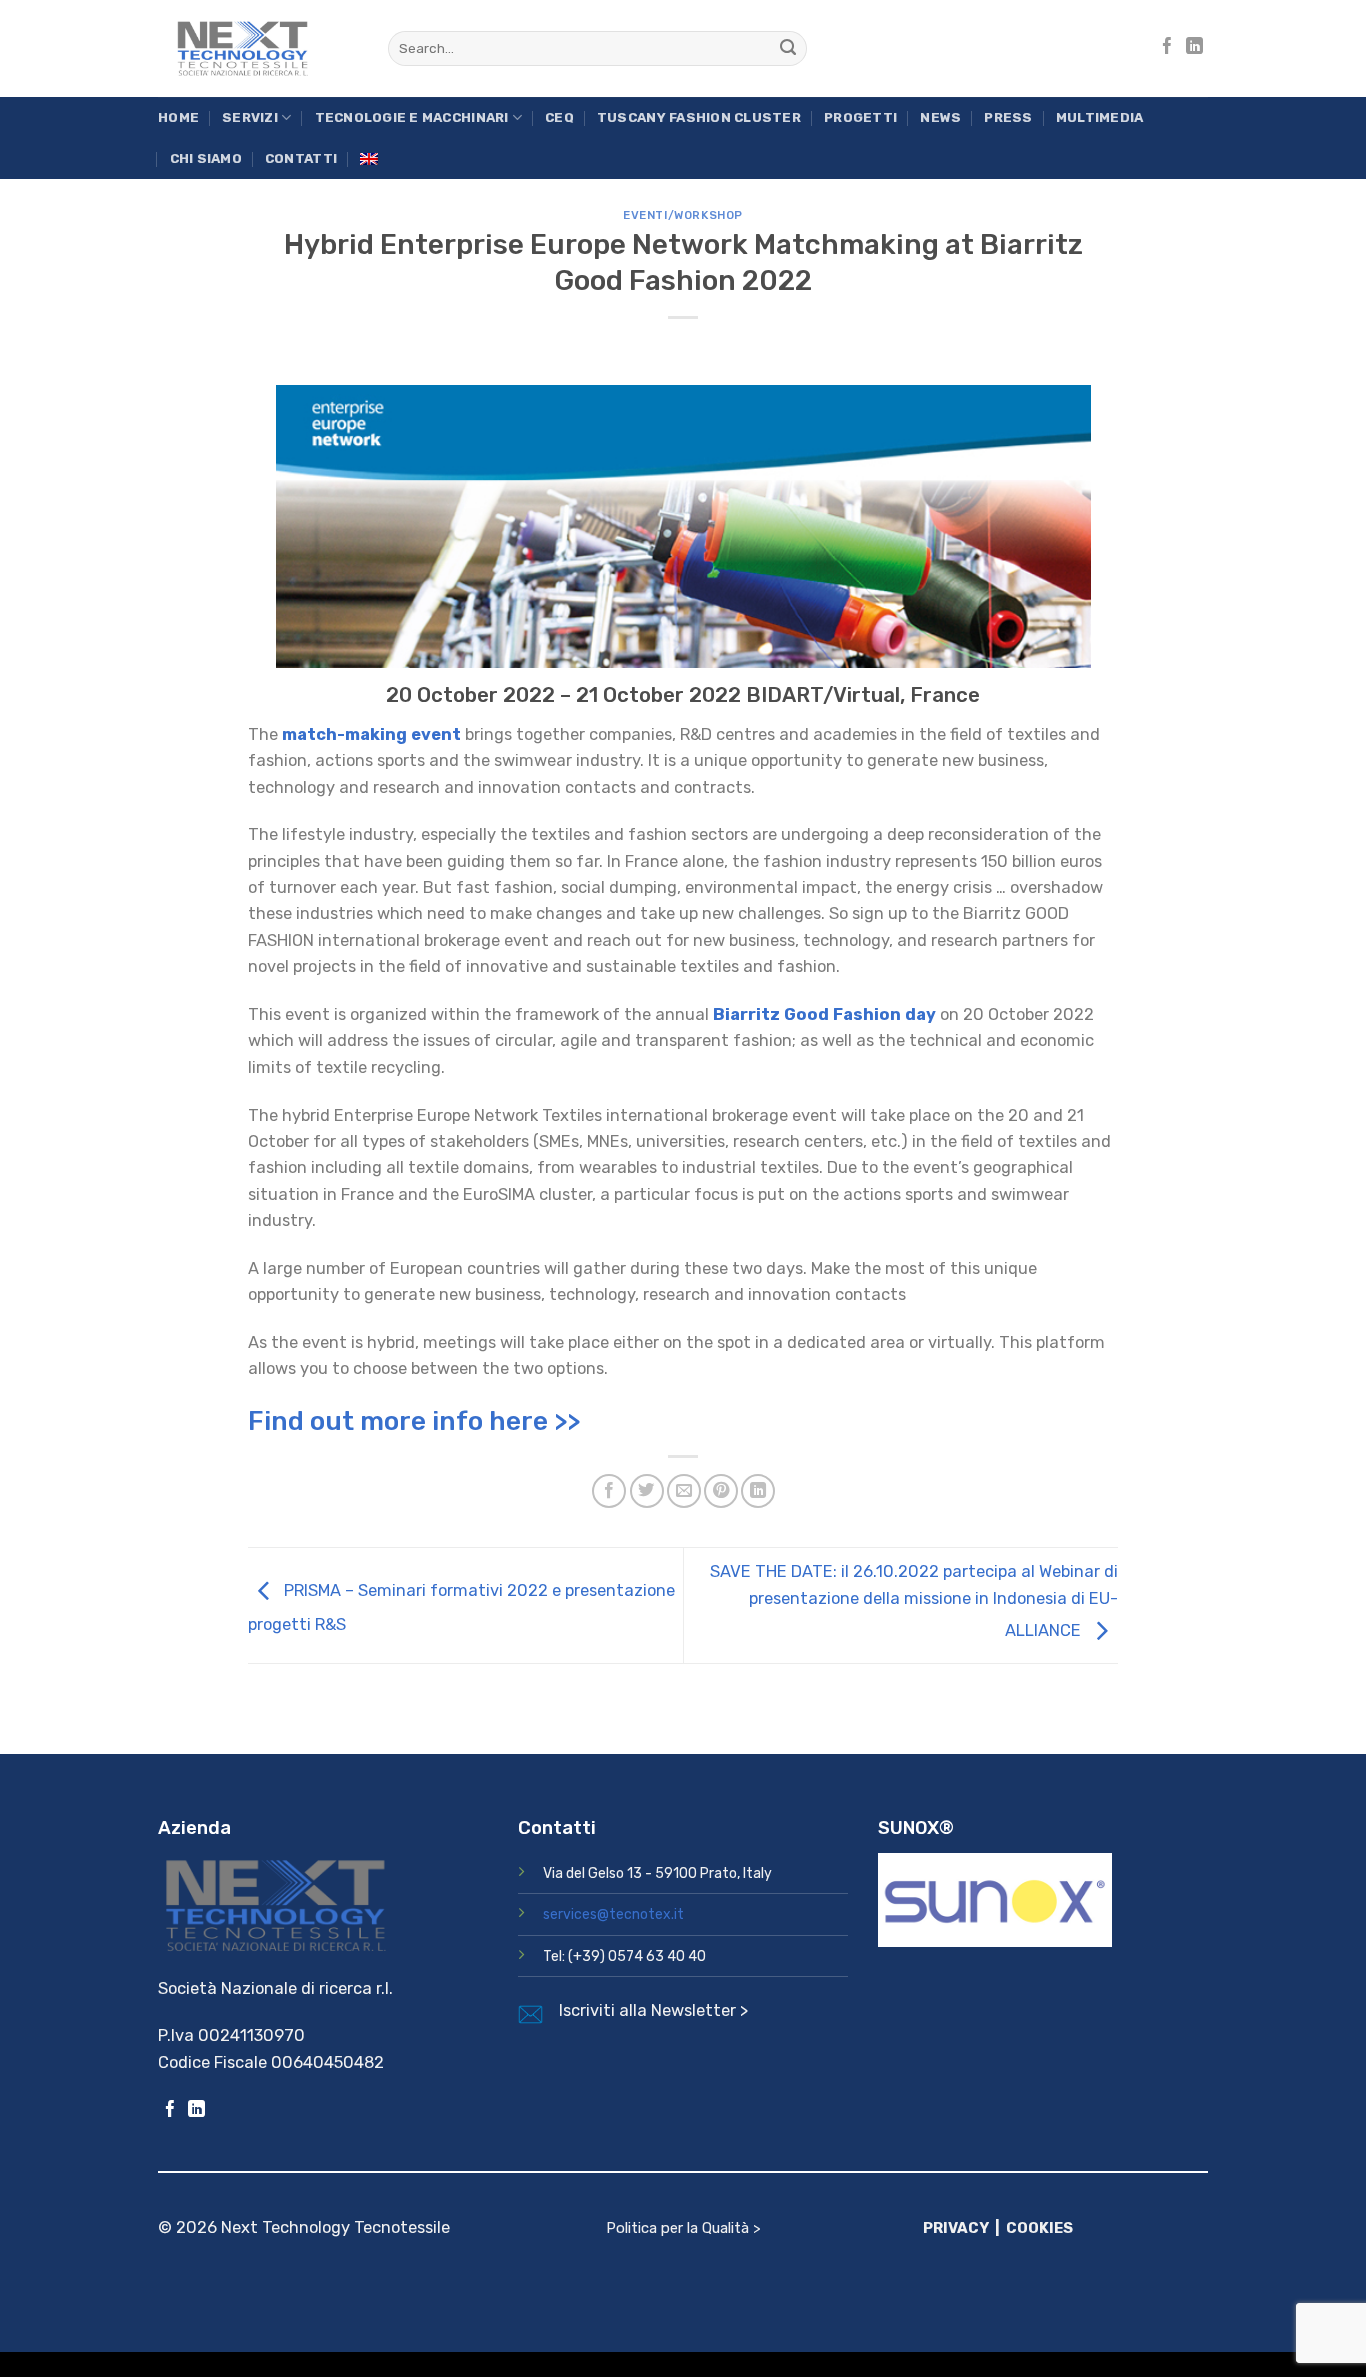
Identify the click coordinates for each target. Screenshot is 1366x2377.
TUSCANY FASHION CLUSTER (699, 117)
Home (178, 117)
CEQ (559, 117)
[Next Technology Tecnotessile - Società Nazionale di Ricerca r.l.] (258, 48)
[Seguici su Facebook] (1167, 47)
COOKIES (1039, 2228)
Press (1008, 117)
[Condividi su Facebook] (609, 1491)
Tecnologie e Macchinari (412, 117)
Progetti (860, 117)
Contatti (301, 158)
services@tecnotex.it (613, 1914)
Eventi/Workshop (683, 215)
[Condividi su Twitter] (647, 1491)
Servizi (250, 117)
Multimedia (1100, 117)
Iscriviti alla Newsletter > (653, 2010)
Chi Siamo (206, 158)
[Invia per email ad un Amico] (684, 1491)
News (940, 117)
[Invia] (788, 48)
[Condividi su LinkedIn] (758, 1491)
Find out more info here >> (414, 1421)
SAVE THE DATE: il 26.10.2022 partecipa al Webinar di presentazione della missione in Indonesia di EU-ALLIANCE (914, 1601)
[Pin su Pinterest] (721, 1491)
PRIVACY (956, 2228)
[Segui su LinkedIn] (1194, 47)
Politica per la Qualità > (683, 2228)
